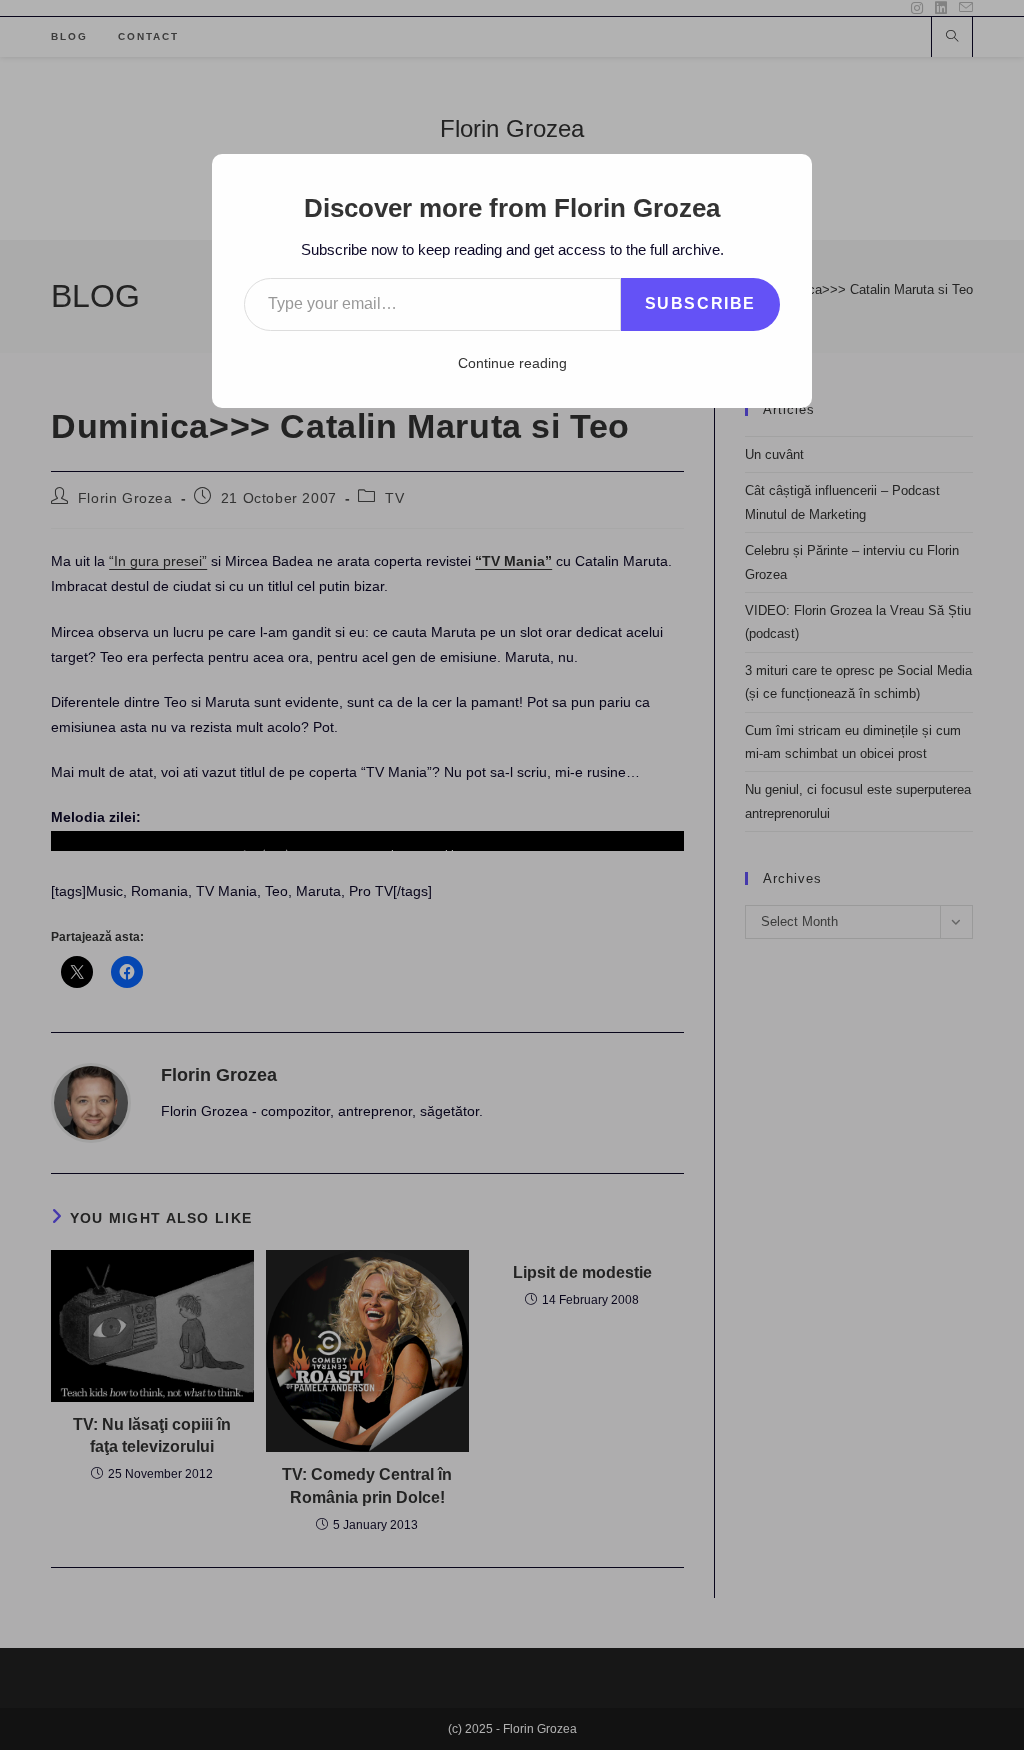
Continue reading (512, 363)
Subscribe (700, 303)
